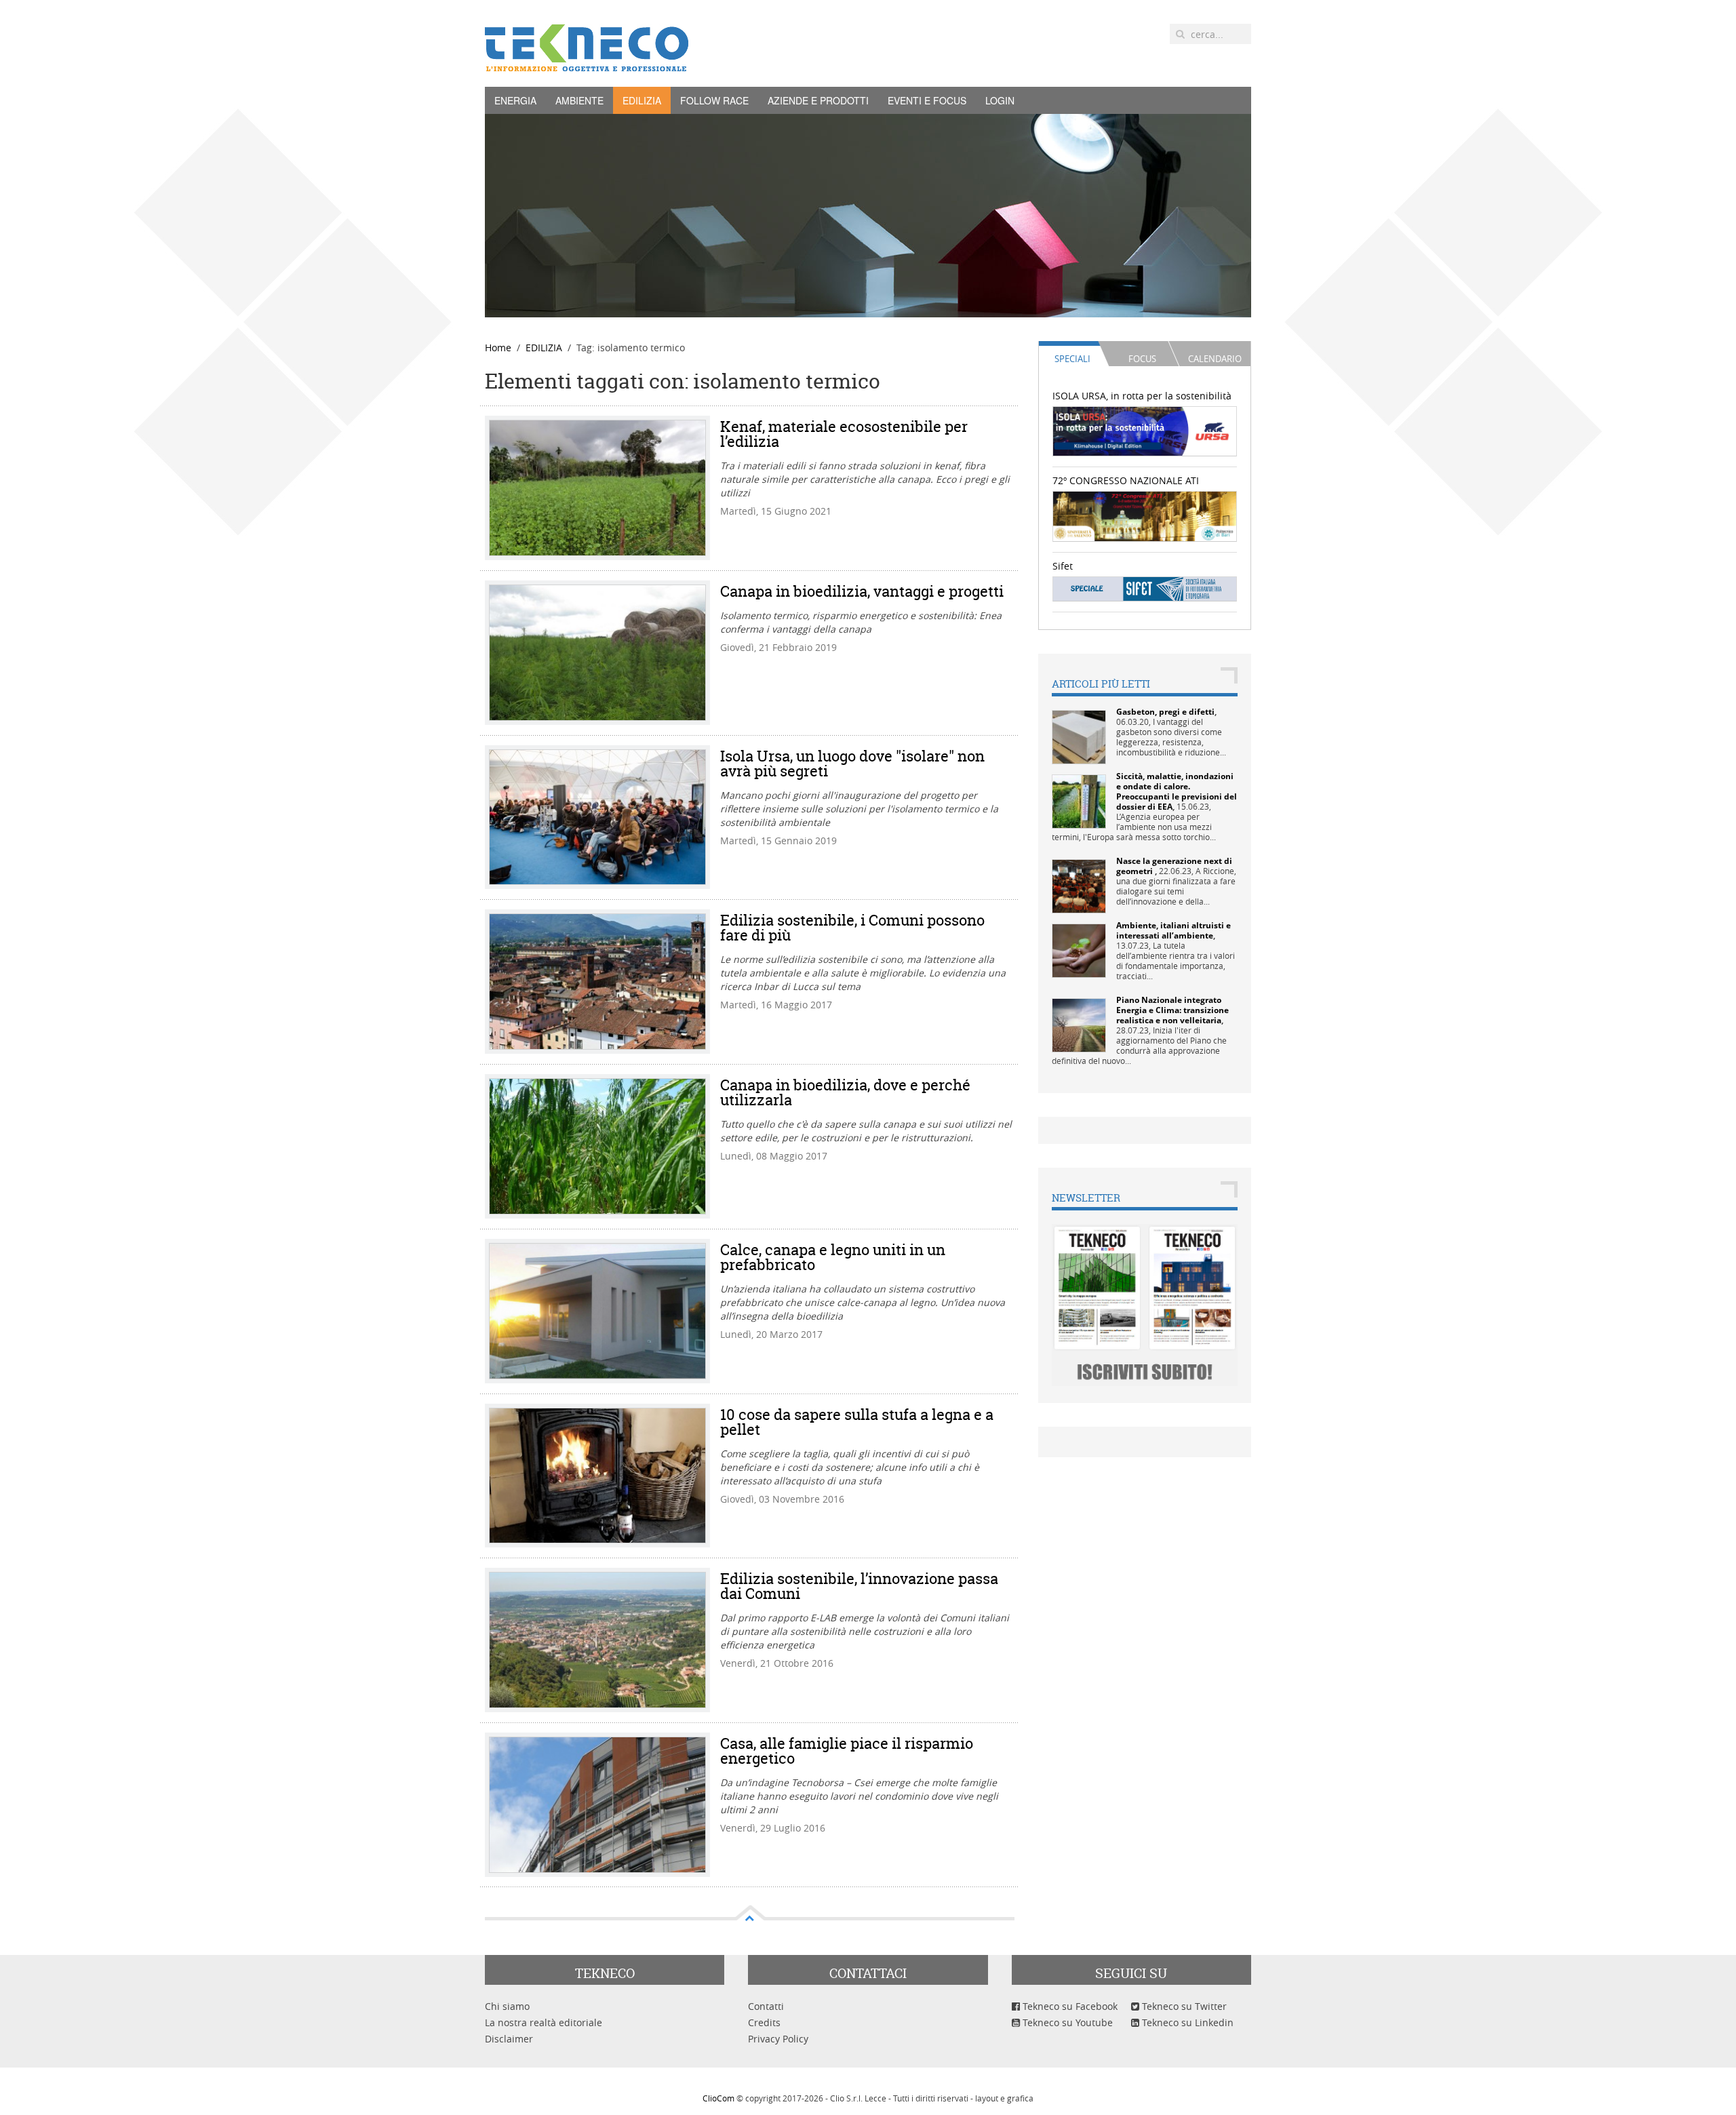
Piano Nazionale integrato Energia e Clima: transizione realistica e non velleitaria (1172, 1010)
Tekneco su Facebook (1069, 2006)
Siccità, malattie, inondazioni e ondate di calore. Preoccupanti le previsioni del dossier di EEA (1177, 791)
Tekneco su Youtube (1066, 2022)
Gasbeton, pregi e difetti (1165, 712)
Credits (764, 2022)
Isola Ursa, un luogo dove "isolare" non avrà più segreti (852, 764)
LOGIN (1000, 100)
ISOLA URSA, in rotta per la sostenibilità (1142, 396)
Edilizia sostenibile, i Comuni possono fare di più (852, 928)
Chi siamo (507, 2006)
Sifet (1063, 566)
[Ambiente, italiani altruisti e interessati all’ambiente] (1079, 950)
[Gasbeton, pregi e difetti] (1079, 736)
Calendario (1215, 359)
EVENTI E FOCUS (927, 100)
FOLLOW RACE (714, 100)
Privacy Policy (778, 2039)
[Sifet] (1145, 588)
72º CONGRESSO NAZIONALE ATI (1126, 480)
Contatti (766, 2006)
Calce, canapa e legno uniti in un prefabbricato (833, 1257)
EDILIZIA (642, 100)
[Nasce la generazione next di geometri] (1079, 885)
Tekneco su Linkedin (1186, 2022)
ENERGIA (515, 100)
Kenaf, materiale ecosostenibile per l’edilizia (844, 434)
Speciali (1072, 359)
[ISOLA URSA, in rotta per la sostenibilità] (1145, 430)
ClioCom (718, 2098)
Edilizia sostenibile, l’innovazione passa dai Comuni (859, 1586)
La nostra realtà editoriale (544, 2022)
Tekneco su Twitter (1183, 2006)
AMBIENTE (579, 100)
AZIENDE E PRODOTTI (818, 100)
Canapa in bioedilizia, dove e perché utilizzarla (845, 1092)
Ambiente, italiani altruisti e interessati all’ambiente (1173, 930)
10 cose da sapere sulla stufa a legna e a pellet (857, 1422)
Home (498, 348)
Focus (1142, 359)
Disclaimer (509, 2039)
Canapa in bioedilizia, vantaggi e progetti (862, 591)
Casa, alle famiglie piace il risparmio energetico (847, 1751)
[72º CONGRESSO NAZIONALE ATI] (1145, 515)
